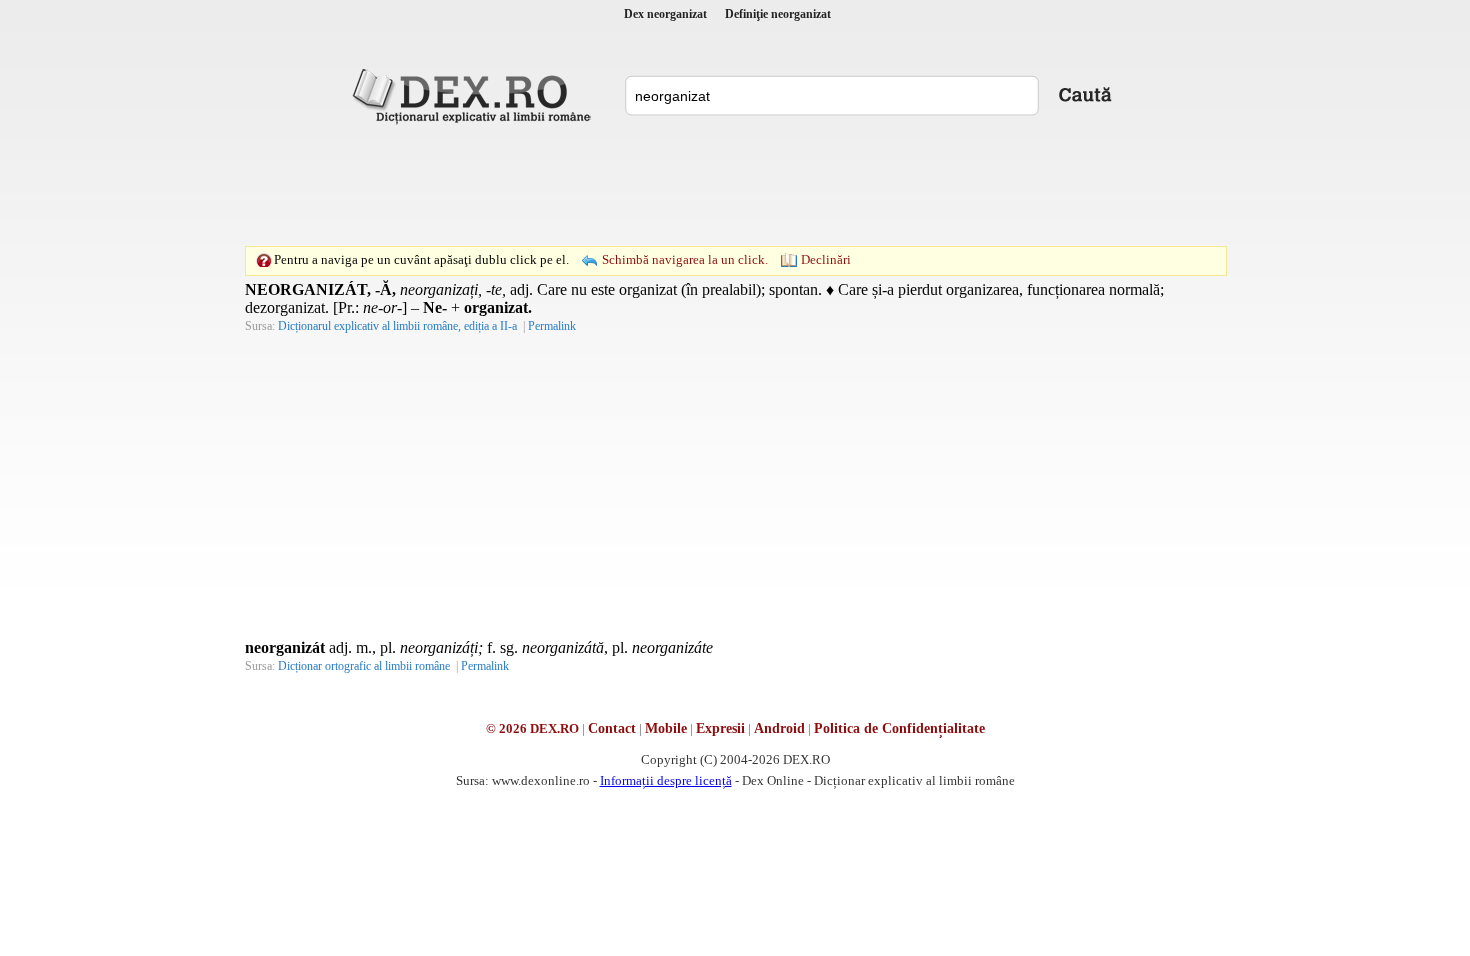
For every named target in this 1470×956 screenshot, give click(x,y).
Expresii (720, 728)
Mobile (666, 728)
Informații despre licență (666, 780)
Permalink (552, 326)
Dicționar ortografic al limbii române (364, 666)
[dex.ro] (475, 95)
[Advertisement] (735, 185)
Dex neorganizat (665, 14)
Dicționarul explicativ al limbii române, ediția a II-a (397, 326)
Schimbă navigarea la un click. (685, 259)
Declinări (826, 259)
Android (779, 728)
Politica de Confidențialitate (899, 728)
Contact (612, 728)
